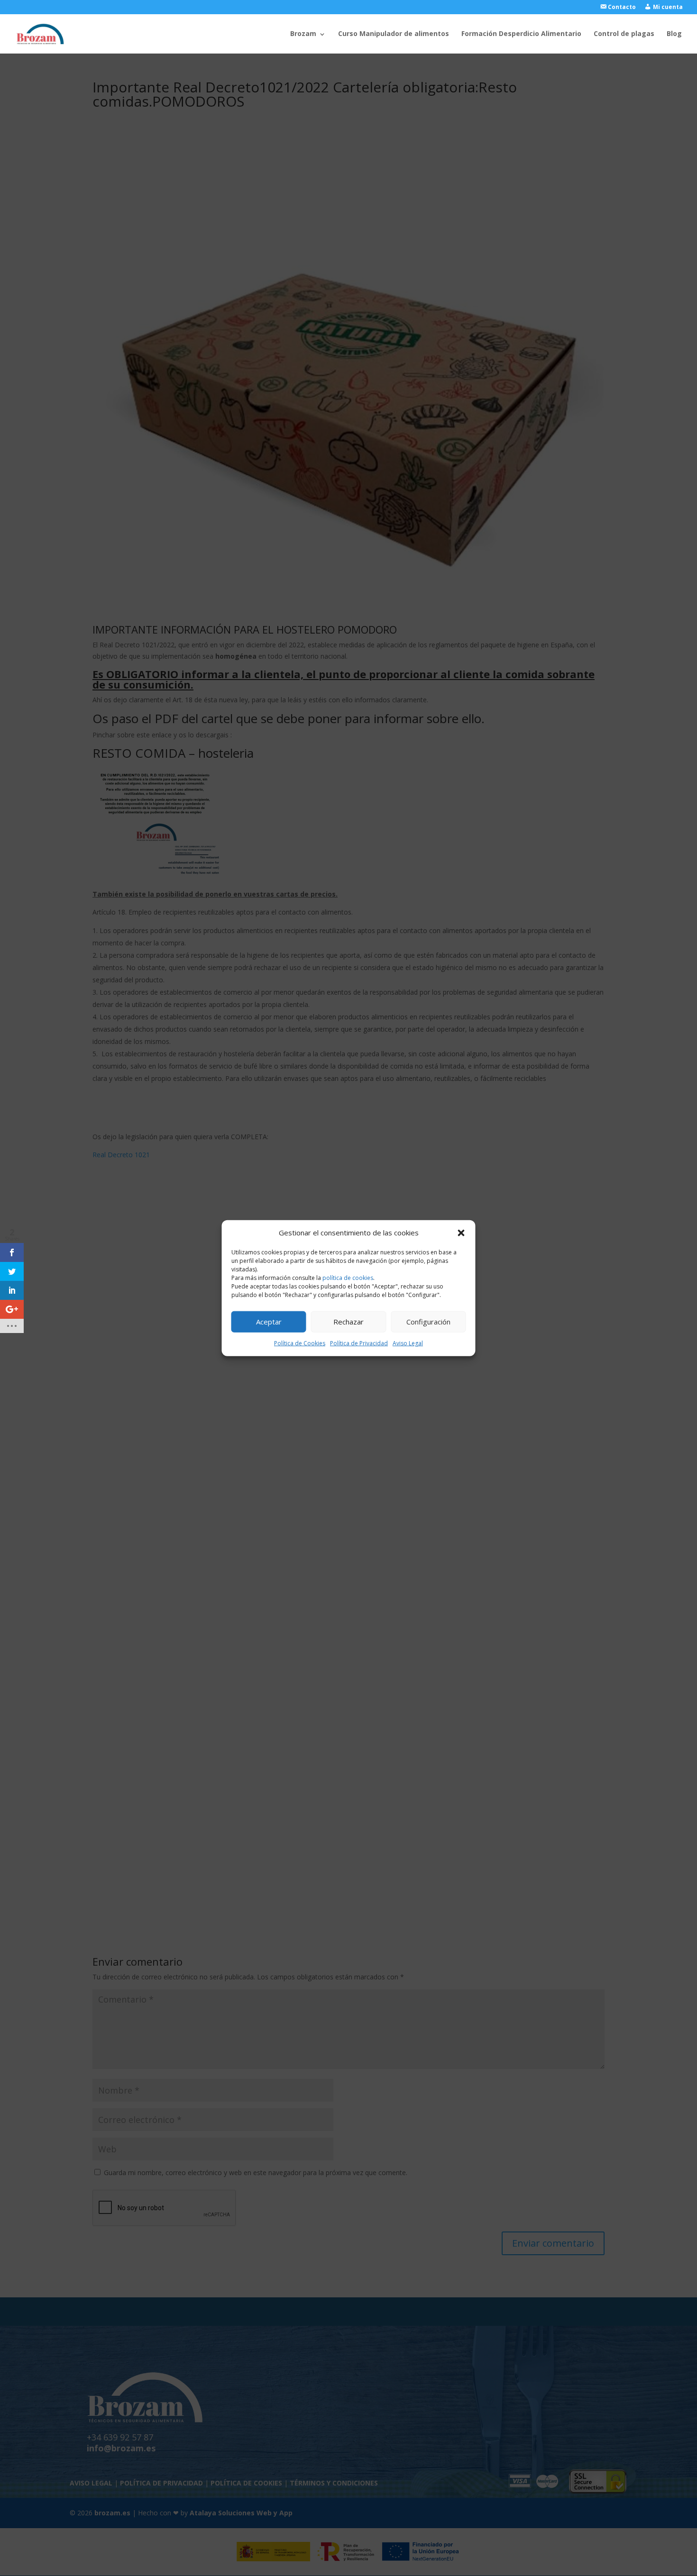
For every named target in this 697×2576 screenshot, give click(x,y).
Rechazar (348, 1322)
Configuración (428, 1322)
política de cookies (348, 1278)
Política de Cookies (300, 1343)
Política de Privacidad (359, 1343)
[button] (461, 1233)
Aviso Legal (408, 1343)
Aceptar (269, 1322)
